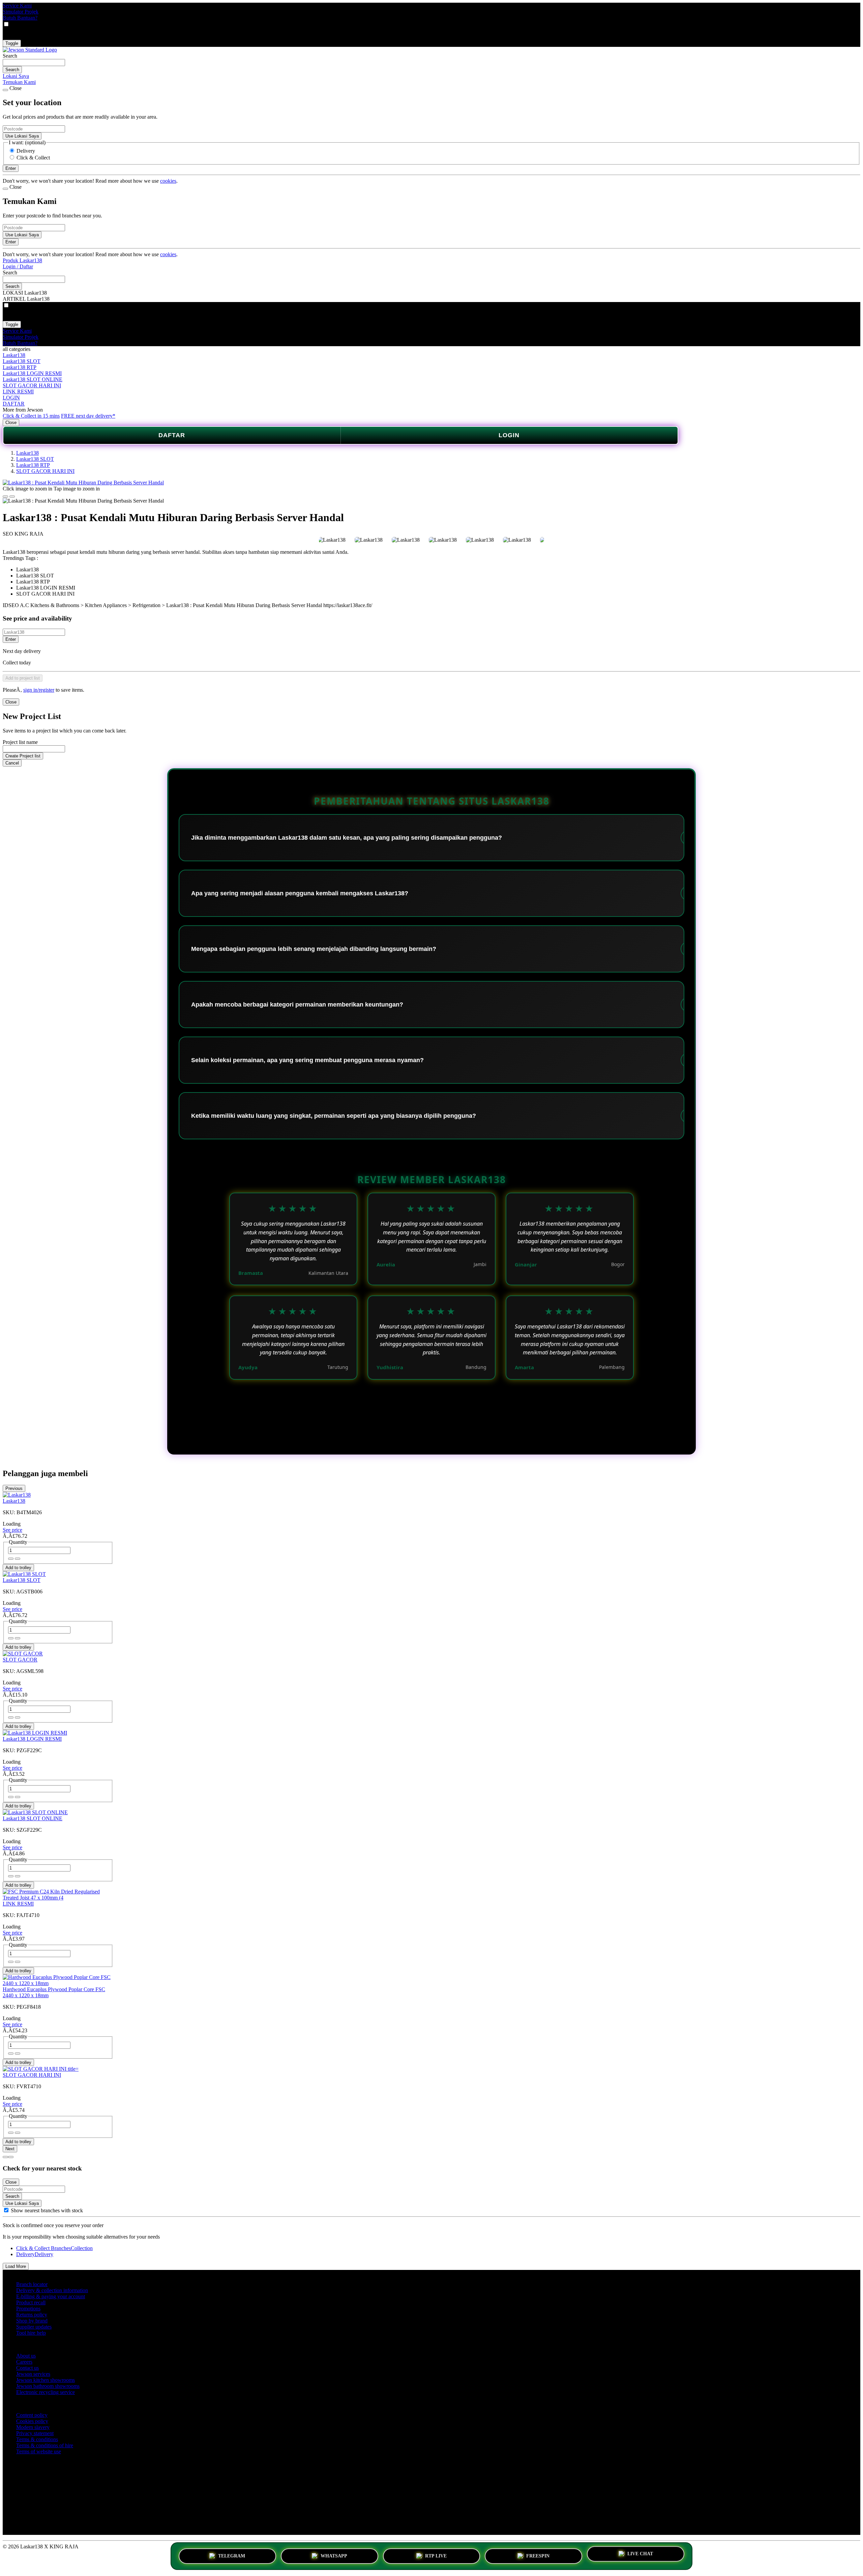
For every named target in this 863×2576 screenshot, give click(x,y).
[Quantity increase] (11, 1559)
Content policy (32, 2415)
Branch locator (32, 2284)
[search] (34, 63)
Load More (16, 2266)
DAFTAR (14, 404)
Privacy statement (35, 2433)
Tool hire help (31, 2333)
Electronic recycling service (46, 2392)
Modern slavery (33, 2427)
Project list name (20, 742)
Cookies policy (32, 2421)
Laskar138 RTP (20, 367)
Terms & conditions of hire (45, 2445)
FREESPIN (538, 2555)
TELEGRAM (232, 2555)
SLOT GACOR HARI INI (32, 385)
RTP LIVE (436, 2555)
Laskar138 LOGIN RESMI (32, 373)
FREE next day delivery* (88, 416)
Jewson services (33, 2374)
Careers (24, 2362)
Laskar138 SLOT (22, 361)
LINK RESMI (18, 392)
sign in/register (39, 690)
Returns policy (32, 2315)
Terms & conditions (37, 2439)
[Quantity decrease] (18, 1559)
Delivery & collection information (52, 2290)
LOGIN (11, 398)
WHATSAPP (334, 2555)
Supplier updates (34, 2327)
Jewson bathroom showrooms (48, 2386)
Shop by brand (32, 2321)
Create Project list (23, 756)
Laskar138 (14, 355)
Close (11, 423)
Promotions (28, 2309)
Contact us (27, 2368)
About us (26, 2356)
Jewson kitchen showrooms (46, 2380)
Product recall (31, 2302)
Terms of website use (39, 2451)
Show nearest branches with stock (47, 2210)
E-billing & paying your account (51, 2296)
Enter (11, 639)
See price (12, 1530)
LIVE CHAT (640, 2556)
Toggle (12, 43)
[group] (6, 2210)
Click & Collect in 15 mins (31, 416)
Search (10, 56)
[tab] (5, 2157)
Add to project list (23, 678)
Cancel (12, 763)
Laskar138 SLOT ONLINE (33, 379)
